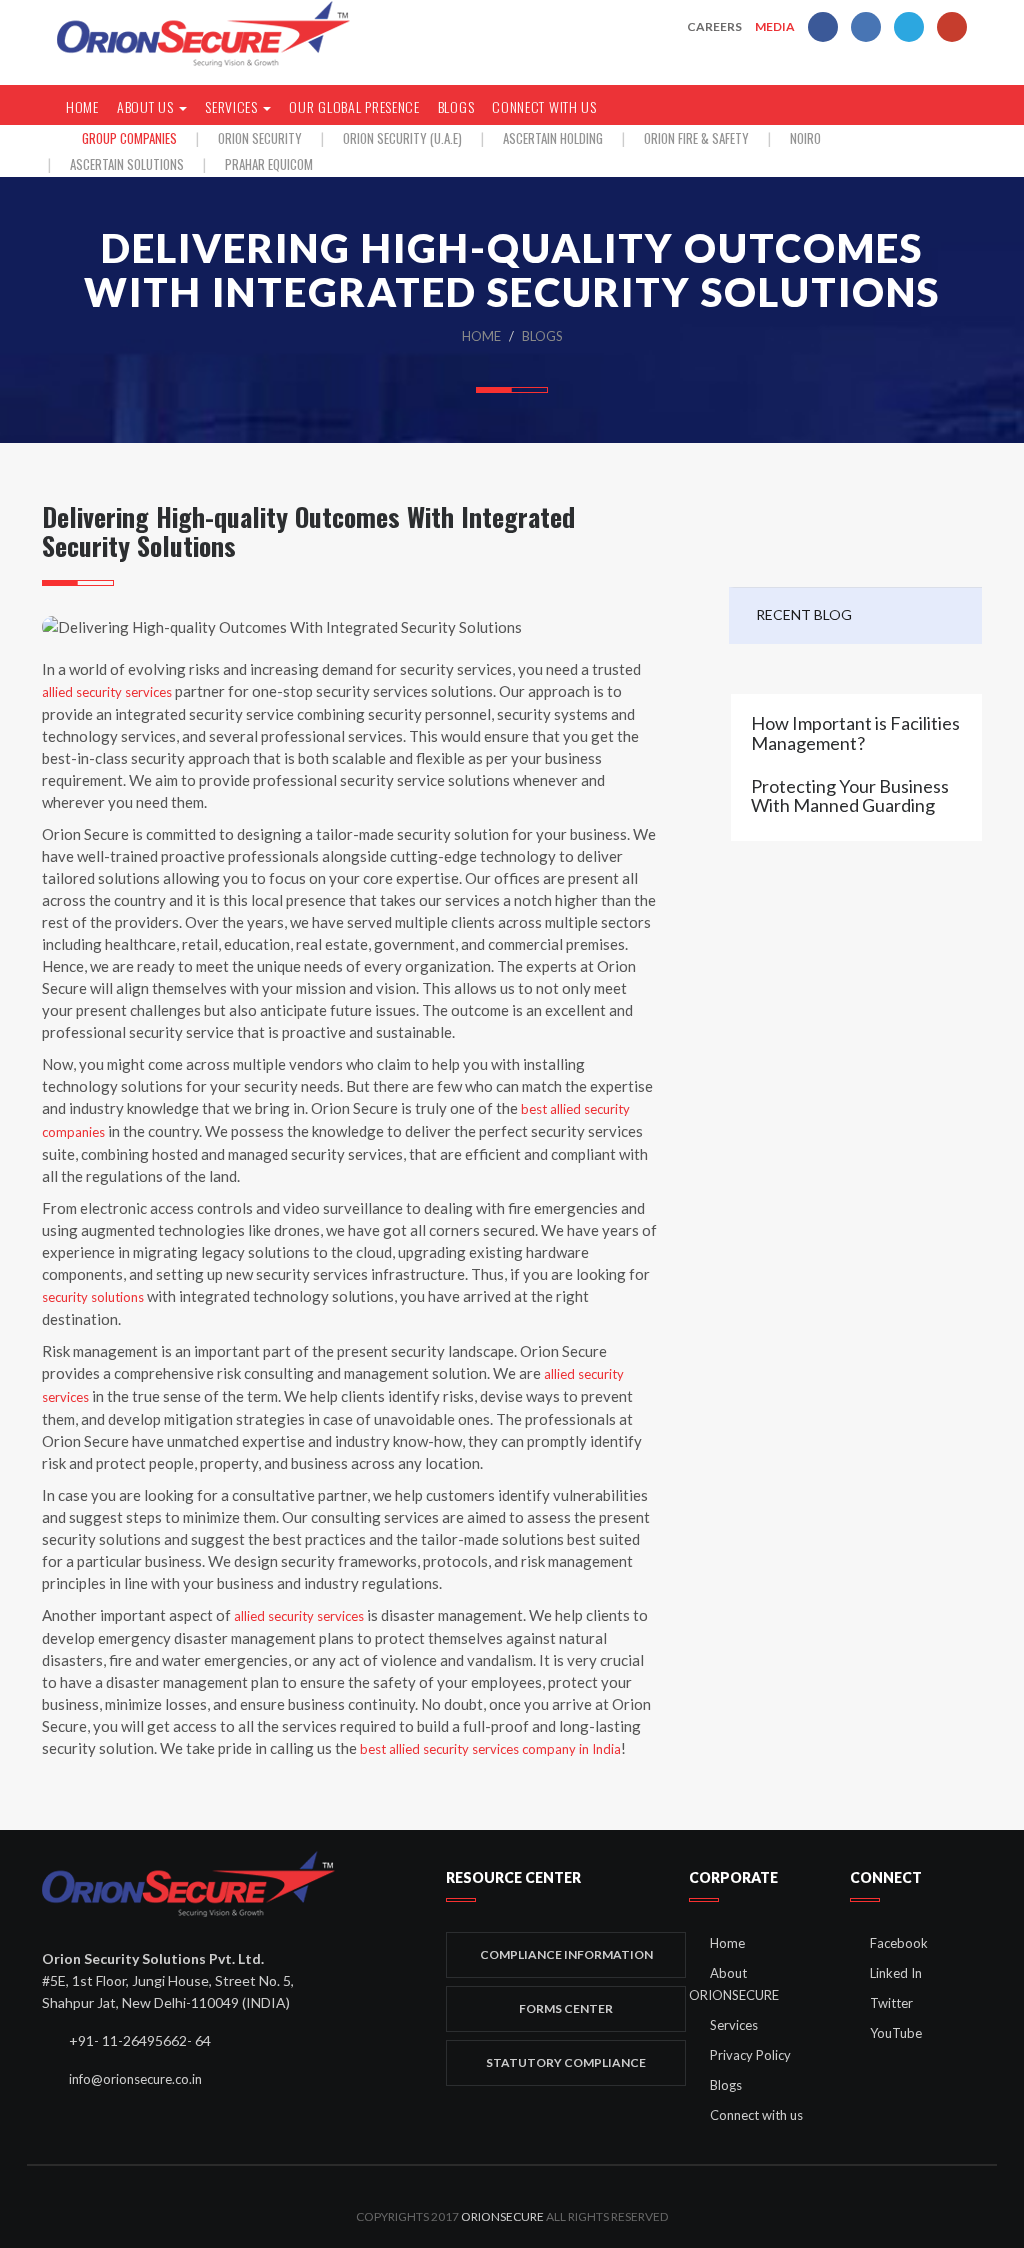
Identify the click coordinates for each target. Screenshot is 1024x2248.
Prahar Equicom (269, 164)
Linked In (896, 1973)
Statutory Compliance (566, 2062)
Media (775, 26)
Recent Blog (804, 614)
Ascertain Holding (553, 138)
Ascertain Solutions (127, 164)
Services (734, 2025)
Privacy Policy (750, 2055)
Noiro (805, 138)
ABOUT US (147, 106)
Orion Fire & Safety (696, 138)
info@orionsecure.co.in (134, 2079)
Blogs (456, 106)
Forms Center (566, 2008)
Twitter (891, 2003)
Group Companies (129, 138)
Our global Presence (354, 106)
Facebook (899, 1943)
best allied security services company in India (490, 1749)
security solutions (93, 1297)
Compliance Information (566, 1954)
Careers (714, 26)
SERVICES (233, 106)
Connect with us (544, 106)
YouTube (896, 2033)
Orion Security (260, 138)
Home (481, 336)
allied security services (107, 692)
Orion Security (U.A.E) (402, 138)
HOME (82, 106)
